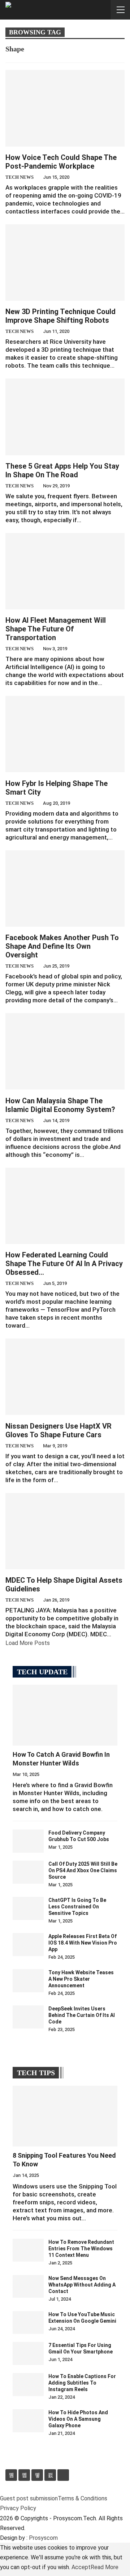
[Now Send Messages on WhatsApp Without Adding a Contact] (28, 2287)
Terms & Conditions (83, 2498)
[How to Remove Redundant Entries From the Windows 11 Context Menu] (28, 2250)
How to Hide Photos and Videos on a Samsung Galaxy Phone (78, 2419)
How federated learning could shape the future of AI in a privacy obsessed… (64, 1264)
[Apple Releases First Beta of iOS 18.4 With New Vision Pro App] (28, 1945)
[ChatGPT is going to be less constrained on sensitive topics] (28, 1908)
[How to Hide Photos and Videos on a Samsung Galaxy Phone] (28, 2421)
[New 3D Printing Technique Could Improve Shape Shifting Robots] (65, 263)
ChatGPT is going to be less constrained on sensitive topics (77, 1907)
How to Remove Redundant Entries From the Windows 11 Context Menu (81, 2249)
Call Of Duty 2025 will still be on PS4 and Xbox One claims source (83, 1870)
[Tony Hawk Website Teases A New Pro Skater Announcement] (28, 1981)
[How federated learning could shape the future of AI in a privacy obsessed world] (65, 1206)
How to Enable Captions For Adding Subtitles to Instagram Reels (82, 2383)
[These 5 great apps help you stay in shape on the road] (65, 417)
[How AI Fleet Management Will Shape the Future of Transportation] (65, 571)
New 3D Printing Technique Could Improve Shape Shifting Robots (60, 316)
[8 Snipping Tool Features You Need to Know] (65, 2116)
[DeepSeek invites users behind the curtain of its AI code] (28, 2017)
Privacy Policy (18, 2508)
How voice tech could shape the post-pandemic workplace (61, 162)
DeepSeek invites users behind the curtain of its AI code (82, 2015)
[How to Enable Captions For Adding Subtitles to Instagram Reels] (28, 2385)
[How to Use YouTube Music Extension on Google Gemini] (28, 2323)
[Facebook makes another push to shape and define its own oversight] (65, 889)
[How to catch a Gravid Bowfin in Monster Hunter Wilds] (65, 1715)
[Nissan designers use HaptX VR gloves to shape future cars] (65, 1377)
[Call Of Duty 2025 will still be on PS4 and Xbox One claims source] (28, 1872)
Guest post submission (29, 2498)
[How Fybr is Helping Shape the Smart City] (65, 734)
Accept (81, 2567)
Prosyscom (43, 2538)
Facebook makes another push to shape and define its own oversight (62, 946)
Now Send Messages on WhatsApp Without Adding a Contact (82, 2285)
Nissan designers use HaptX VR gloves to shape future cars (58, 1430)
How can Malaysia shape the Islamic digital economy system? (60, 1105)
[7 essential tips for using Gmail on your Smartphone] (28, 2353)
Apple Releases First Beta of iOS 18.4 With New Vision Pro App (83, 1943)
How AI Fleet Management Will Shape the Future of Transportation (56, 629)
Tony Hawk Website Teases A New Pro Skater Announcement (81, 1979)
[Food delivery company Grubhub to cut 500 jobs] (28, 1841)
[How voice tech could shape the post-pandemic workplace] (65, 108)
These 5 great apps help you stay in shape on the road (62, 470)
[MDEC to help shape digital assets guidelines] (65, 1531)
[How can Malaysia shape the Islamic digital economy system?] (65, 1051)
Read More (105, 2567)
